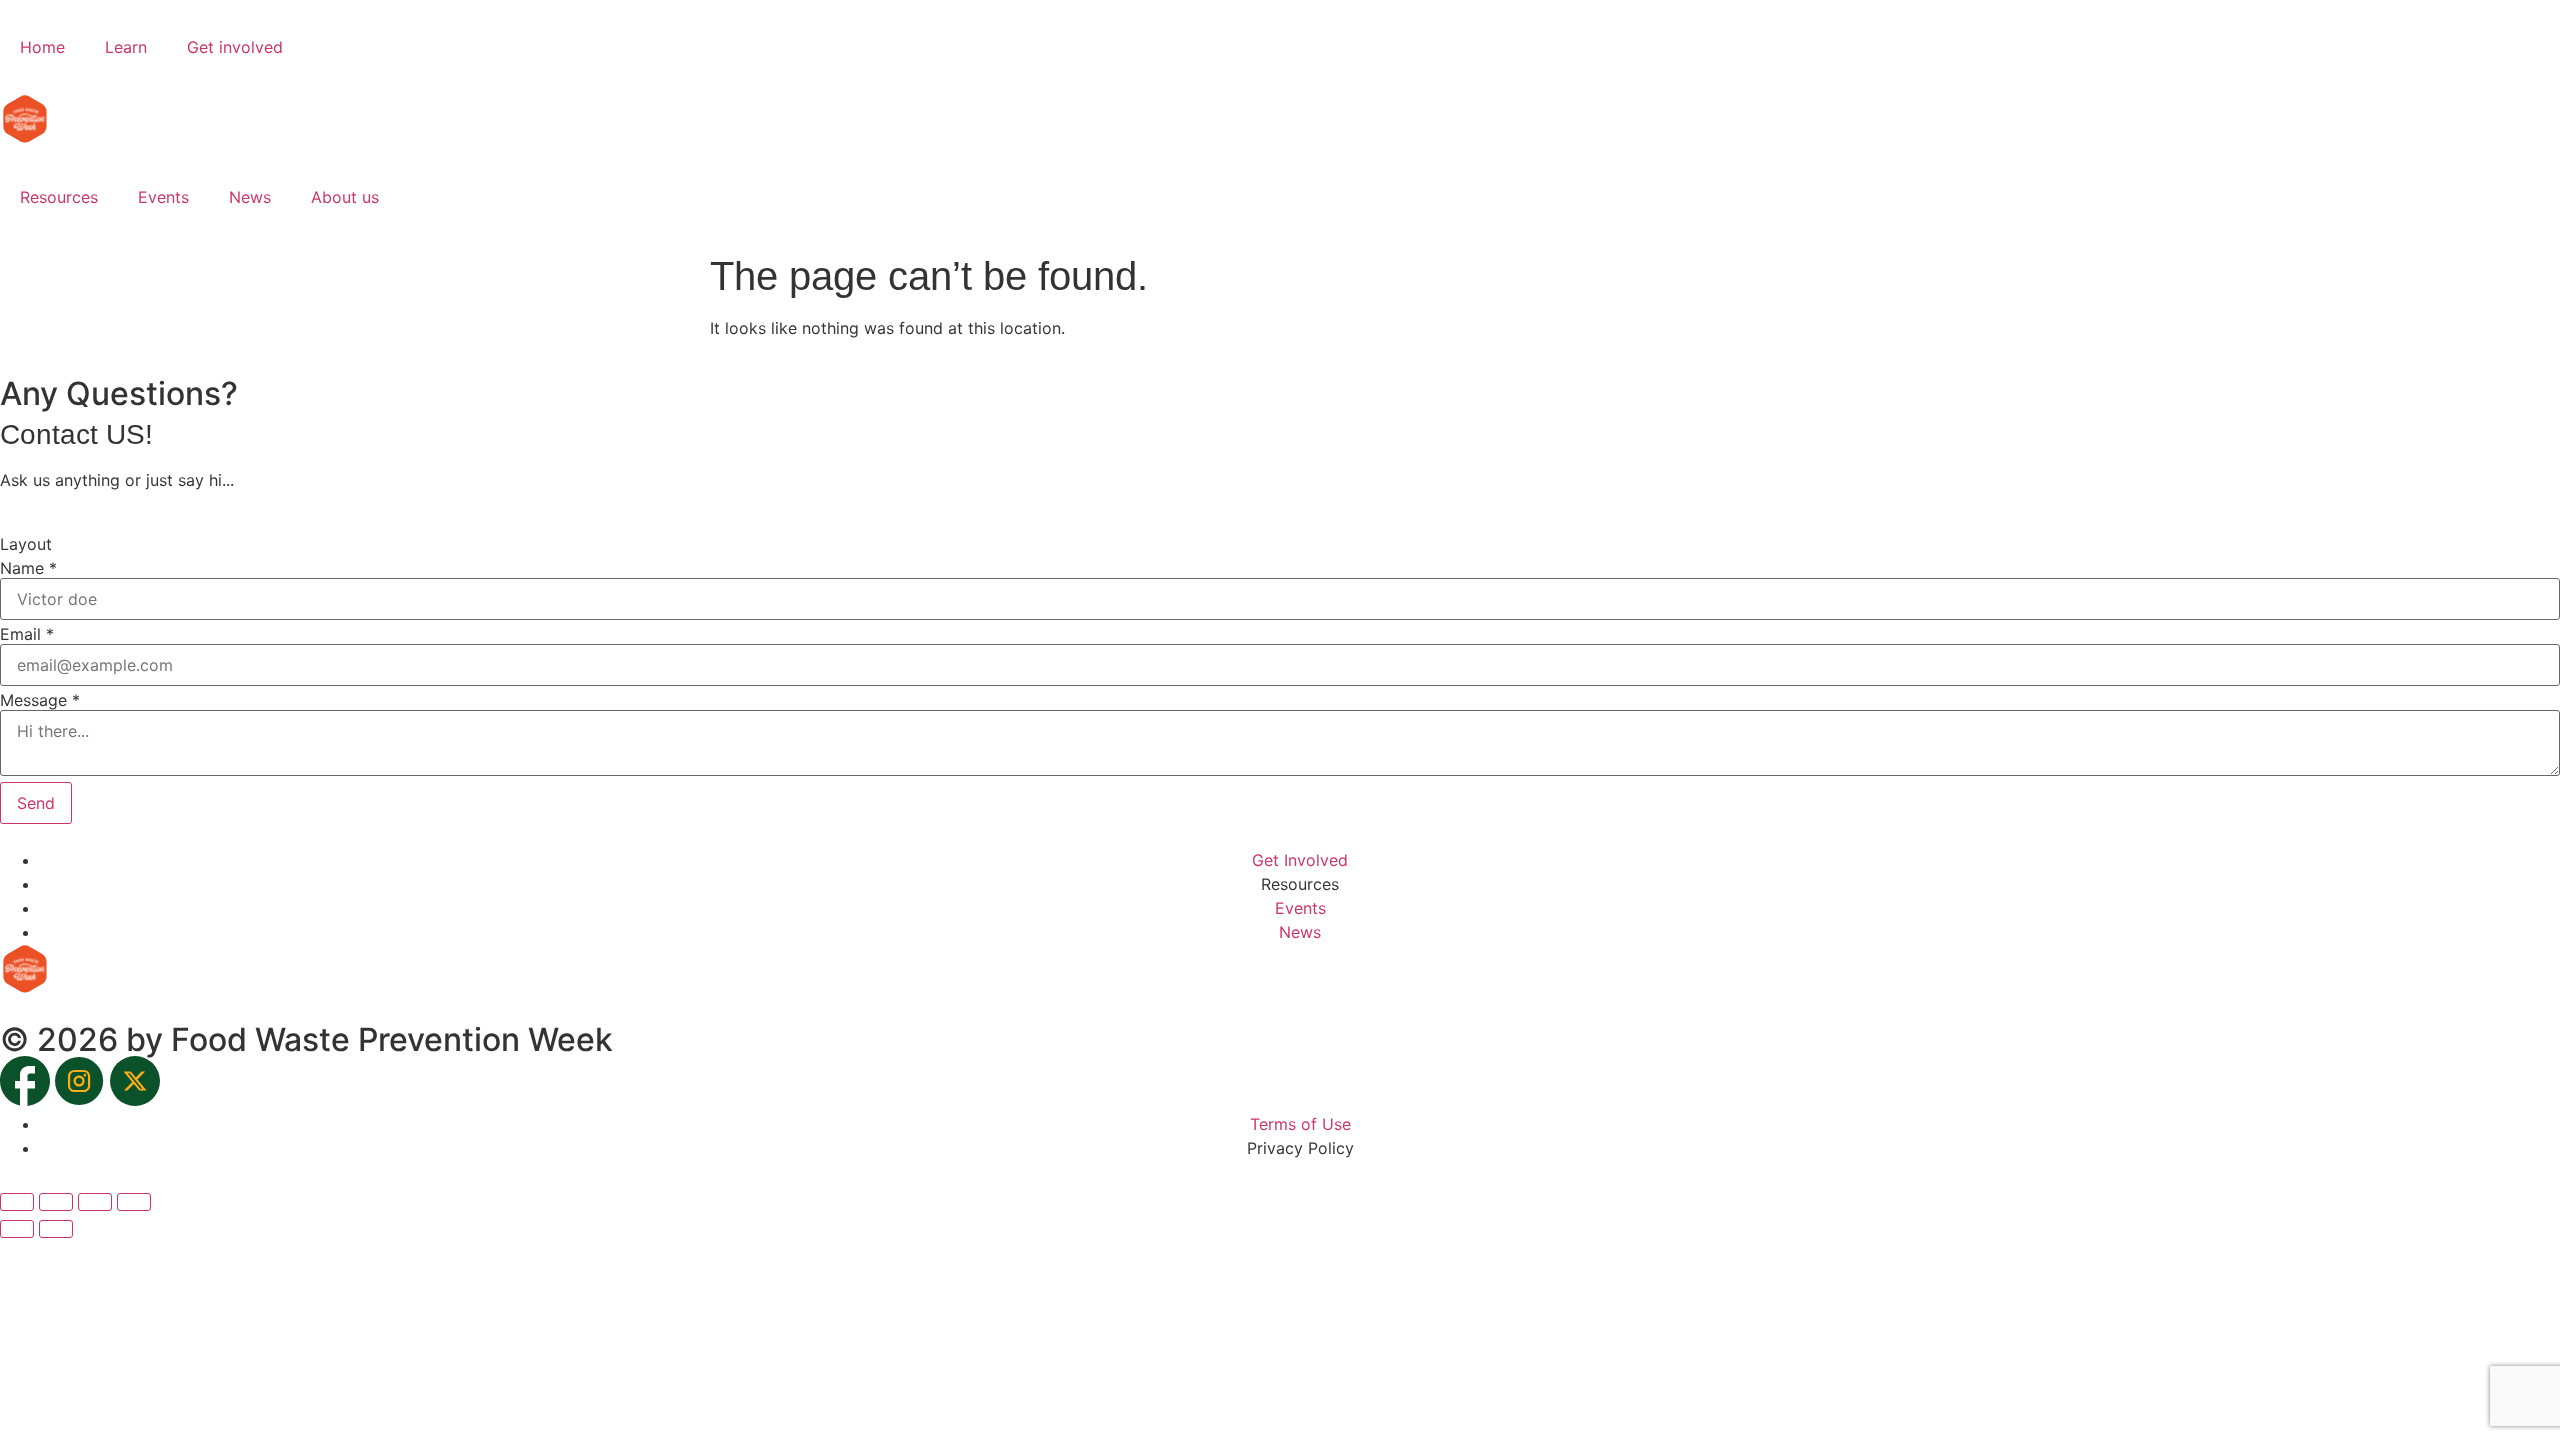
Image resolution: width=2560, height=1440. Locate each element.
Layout (26, 544)
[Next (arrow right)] (56, 1229)
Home (42, 47)
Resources (59, 197)
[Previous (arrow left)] (17, 1229)
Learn (126, 47)
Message (40, 700)
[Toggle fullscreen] (56, 1202)
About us (345, 197)
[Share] (95, 1202)
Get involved (235, 47)
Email (27, 634)
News (250, 197)
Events (163, 197)
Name (28, 568)
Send (36, 803)
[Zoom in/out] (17, 1202)
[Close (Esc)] (134, 1202)
